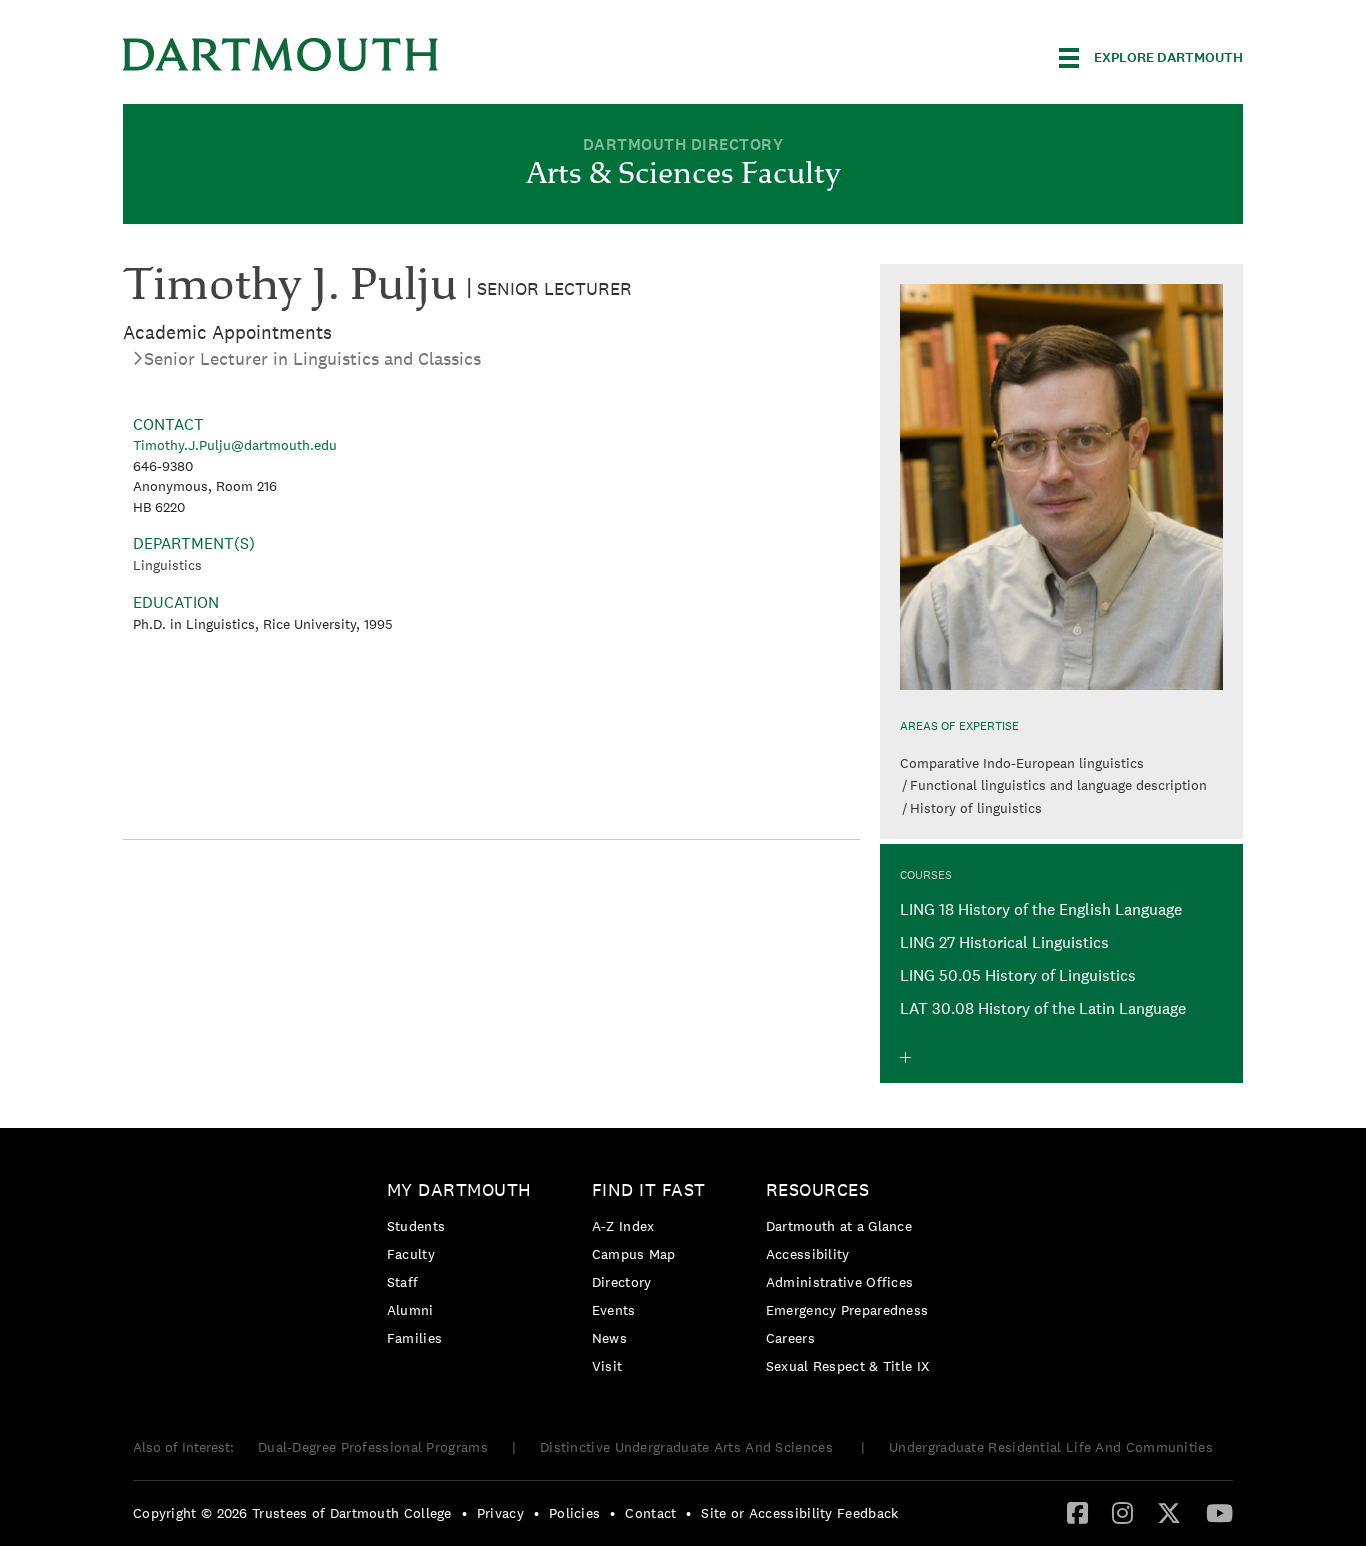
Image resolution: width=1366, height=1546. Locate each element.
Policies (574, 1513)
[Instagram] (1122, 1512)
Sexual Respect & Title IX (848, 1366)
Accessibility (808, 1254)
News (609, 1338)
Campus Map (634, 1254)
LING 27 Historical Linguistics (1004, 942)
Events (614, 1310)
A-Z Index (623, 1226)
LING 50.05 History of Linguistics (1018, 975)
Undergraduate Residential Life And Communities (1051, 1447)
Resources (818, 1189)
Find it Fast (649, 1189)
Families (414, 1338)
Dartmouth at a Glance (839, 1226)
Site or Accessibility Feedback (799, 1513)
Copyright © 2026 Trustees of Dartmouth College (292, 1513)
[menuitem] (464, 1267)
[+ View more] (905, 1057)
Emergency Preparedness (847, 1310)
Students (416, 1226)
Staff (403, 1282)
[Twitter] (1169, 1512)
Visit (607, 1366)
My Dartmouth (459, 1189)
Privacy (500, 1513)
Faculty (411, 1254)
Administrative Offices (840, 1282)
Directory (622, 1282)
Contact (650, 1513)
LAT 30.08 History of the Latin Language (1043, 1008)
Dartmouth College (281, 54)
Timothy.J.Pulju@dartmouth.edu (235, 445)
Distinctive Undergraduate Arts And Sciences (688, 1447)
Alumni (410, 1310)
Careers (790, 1338)
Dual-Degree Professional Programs (373, 1447)
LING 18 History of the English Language (1041, 909)
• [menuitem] (464, 1513)
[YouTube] (1219, 1512)
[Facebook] (1077, 1512)
